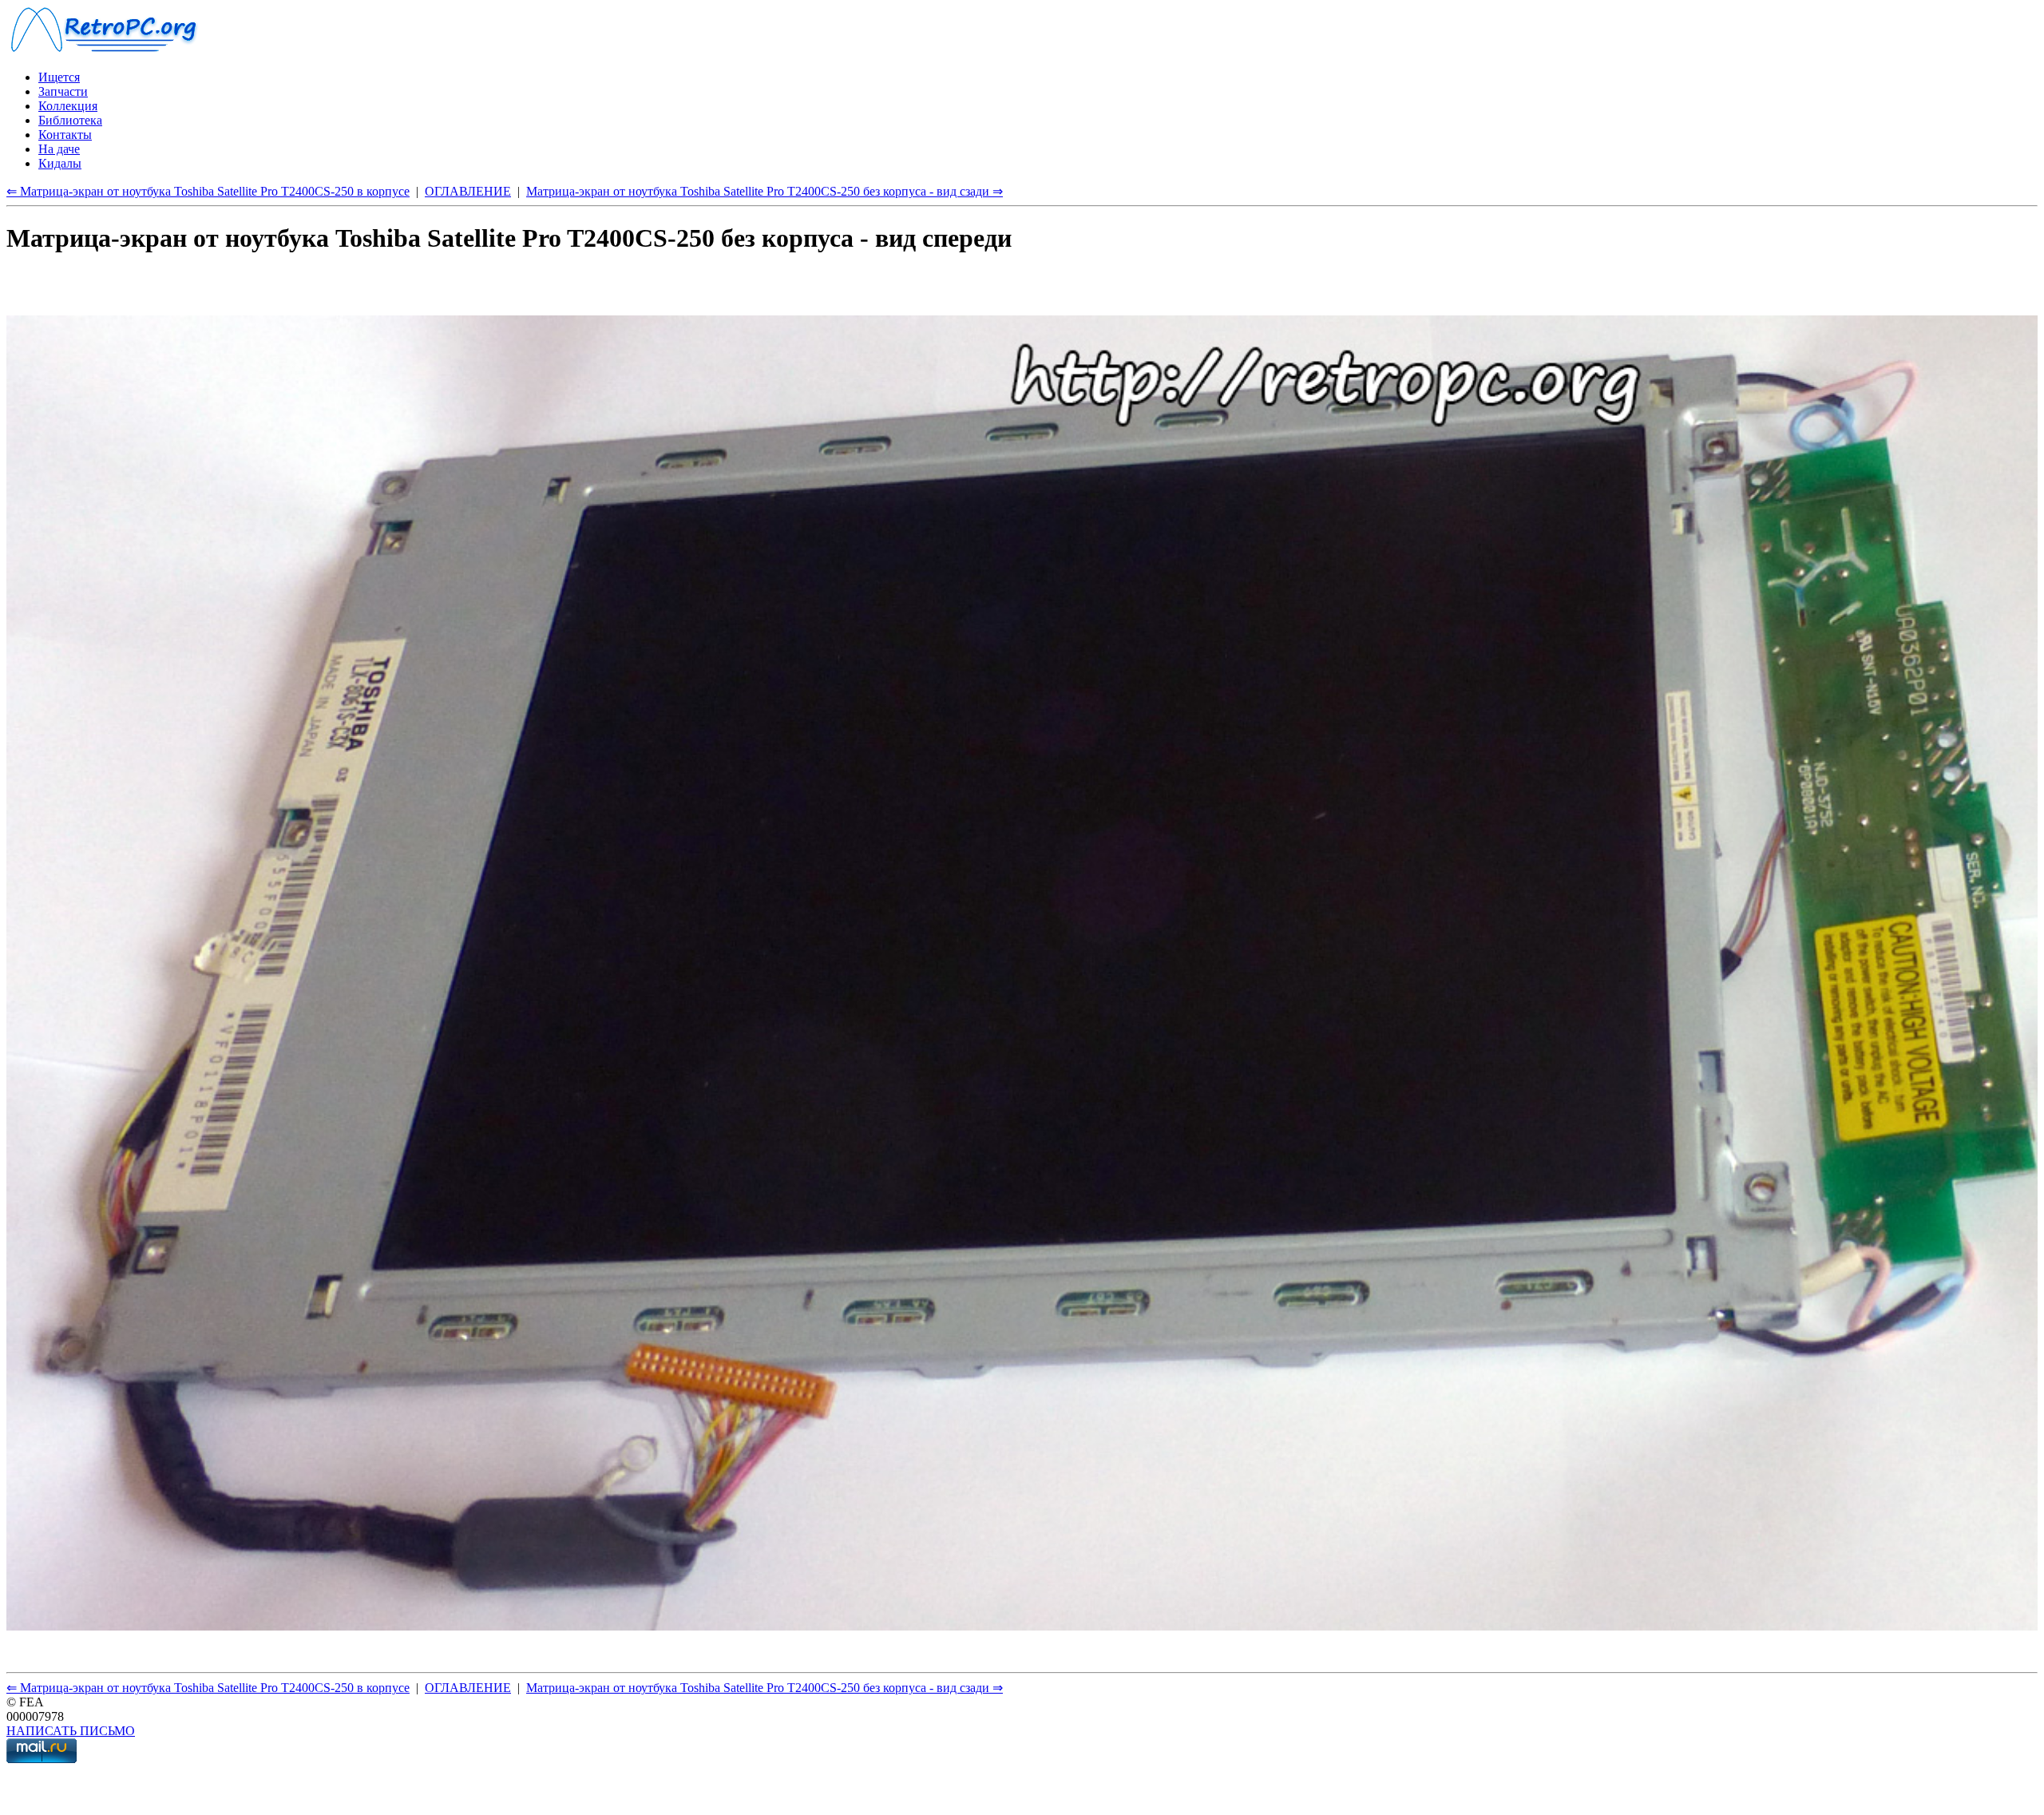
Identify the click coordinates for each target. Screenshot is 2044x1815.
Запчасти (63, 91)
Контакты (65, 135)
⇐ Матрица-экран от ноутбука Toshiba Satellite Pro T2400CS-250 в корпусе (208, 191)
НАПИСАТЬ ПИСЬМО (71, 1731)
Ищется (59, 77)
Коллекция (68, 106)
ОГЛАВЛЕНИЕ (468, 191)
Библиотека (70, 120)
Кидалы (60, 163)
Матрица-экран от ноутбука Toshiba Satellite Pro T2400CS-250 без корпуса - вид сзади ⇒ (765, 191)
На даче (59, 149)
